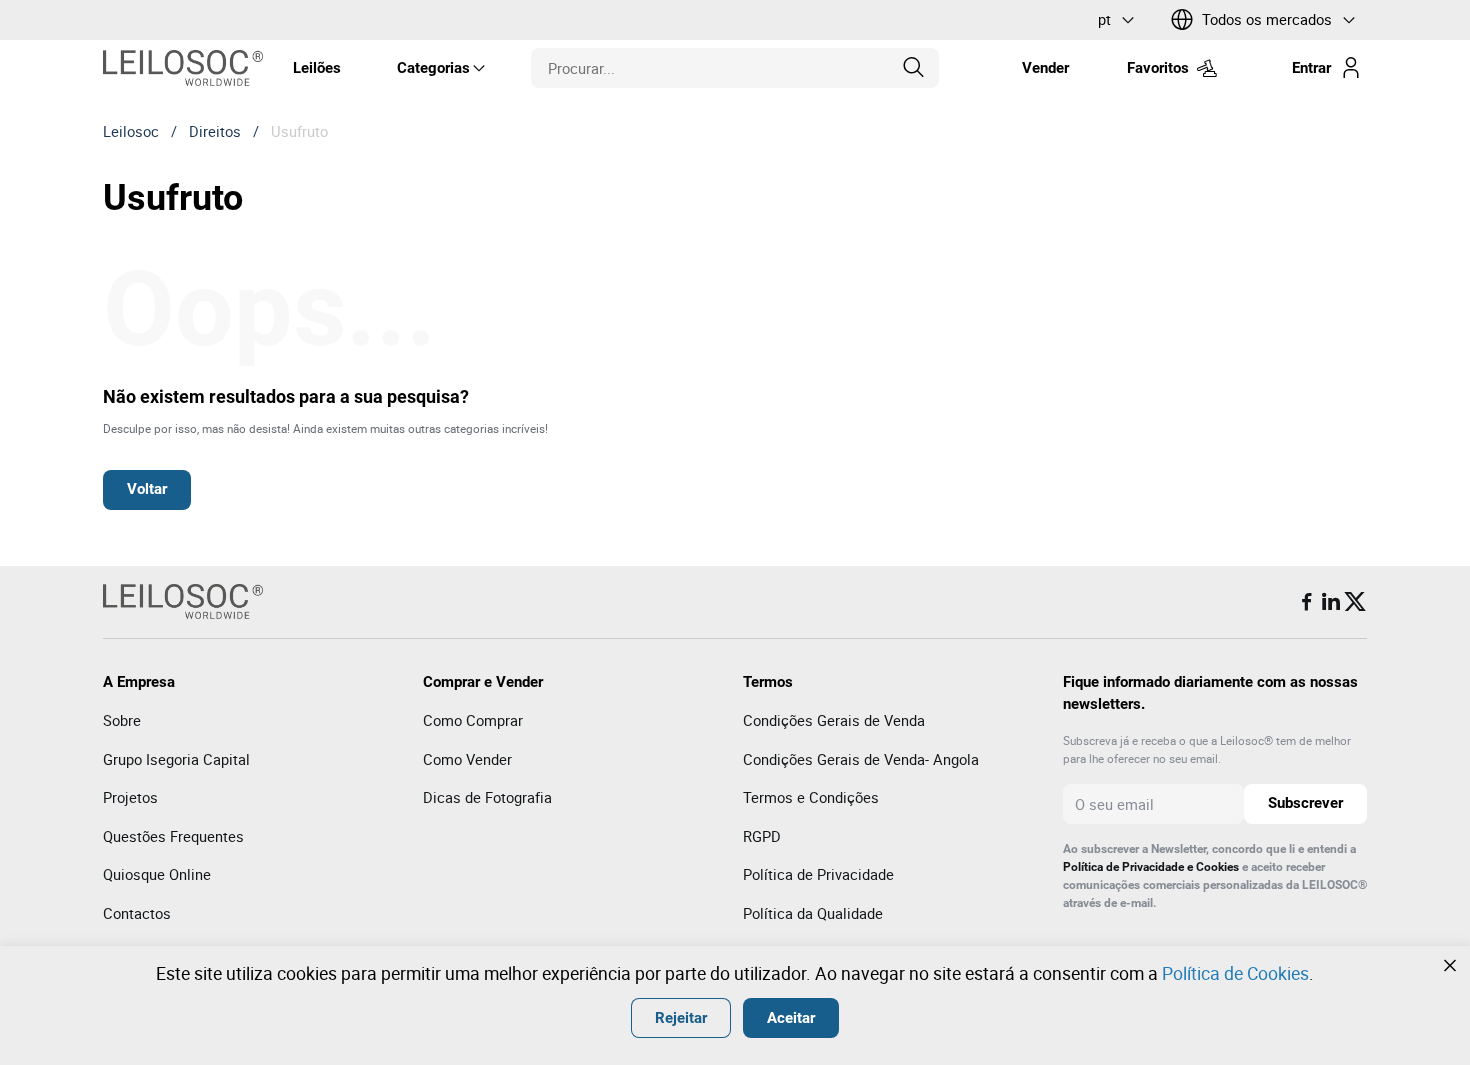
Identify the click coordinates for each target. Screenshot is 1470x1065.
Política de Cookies (1235, 973)
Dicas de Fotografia (487, 797)
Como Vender (467, 759)
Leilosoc (131, 131)
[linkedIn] (1331, 602)
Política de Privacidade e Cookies (1151, 867)
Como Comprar (473, 720)
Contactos (137, 913)
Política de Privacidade (818, 874)
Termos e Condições (811, 797)
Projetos (130, 797)
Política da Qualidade (813, 913)
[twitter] (1355, 602)
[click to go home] (183, 68)
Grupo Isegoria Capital (176, 759)
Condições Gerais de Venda (834, 720)
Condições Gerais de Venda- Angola (861, 759)
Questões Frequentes (173, 836)
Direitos (215, 131)
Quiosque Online (157, 874)
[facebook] (1307, 602)
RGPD (762, 836)
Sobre (122, 720)
